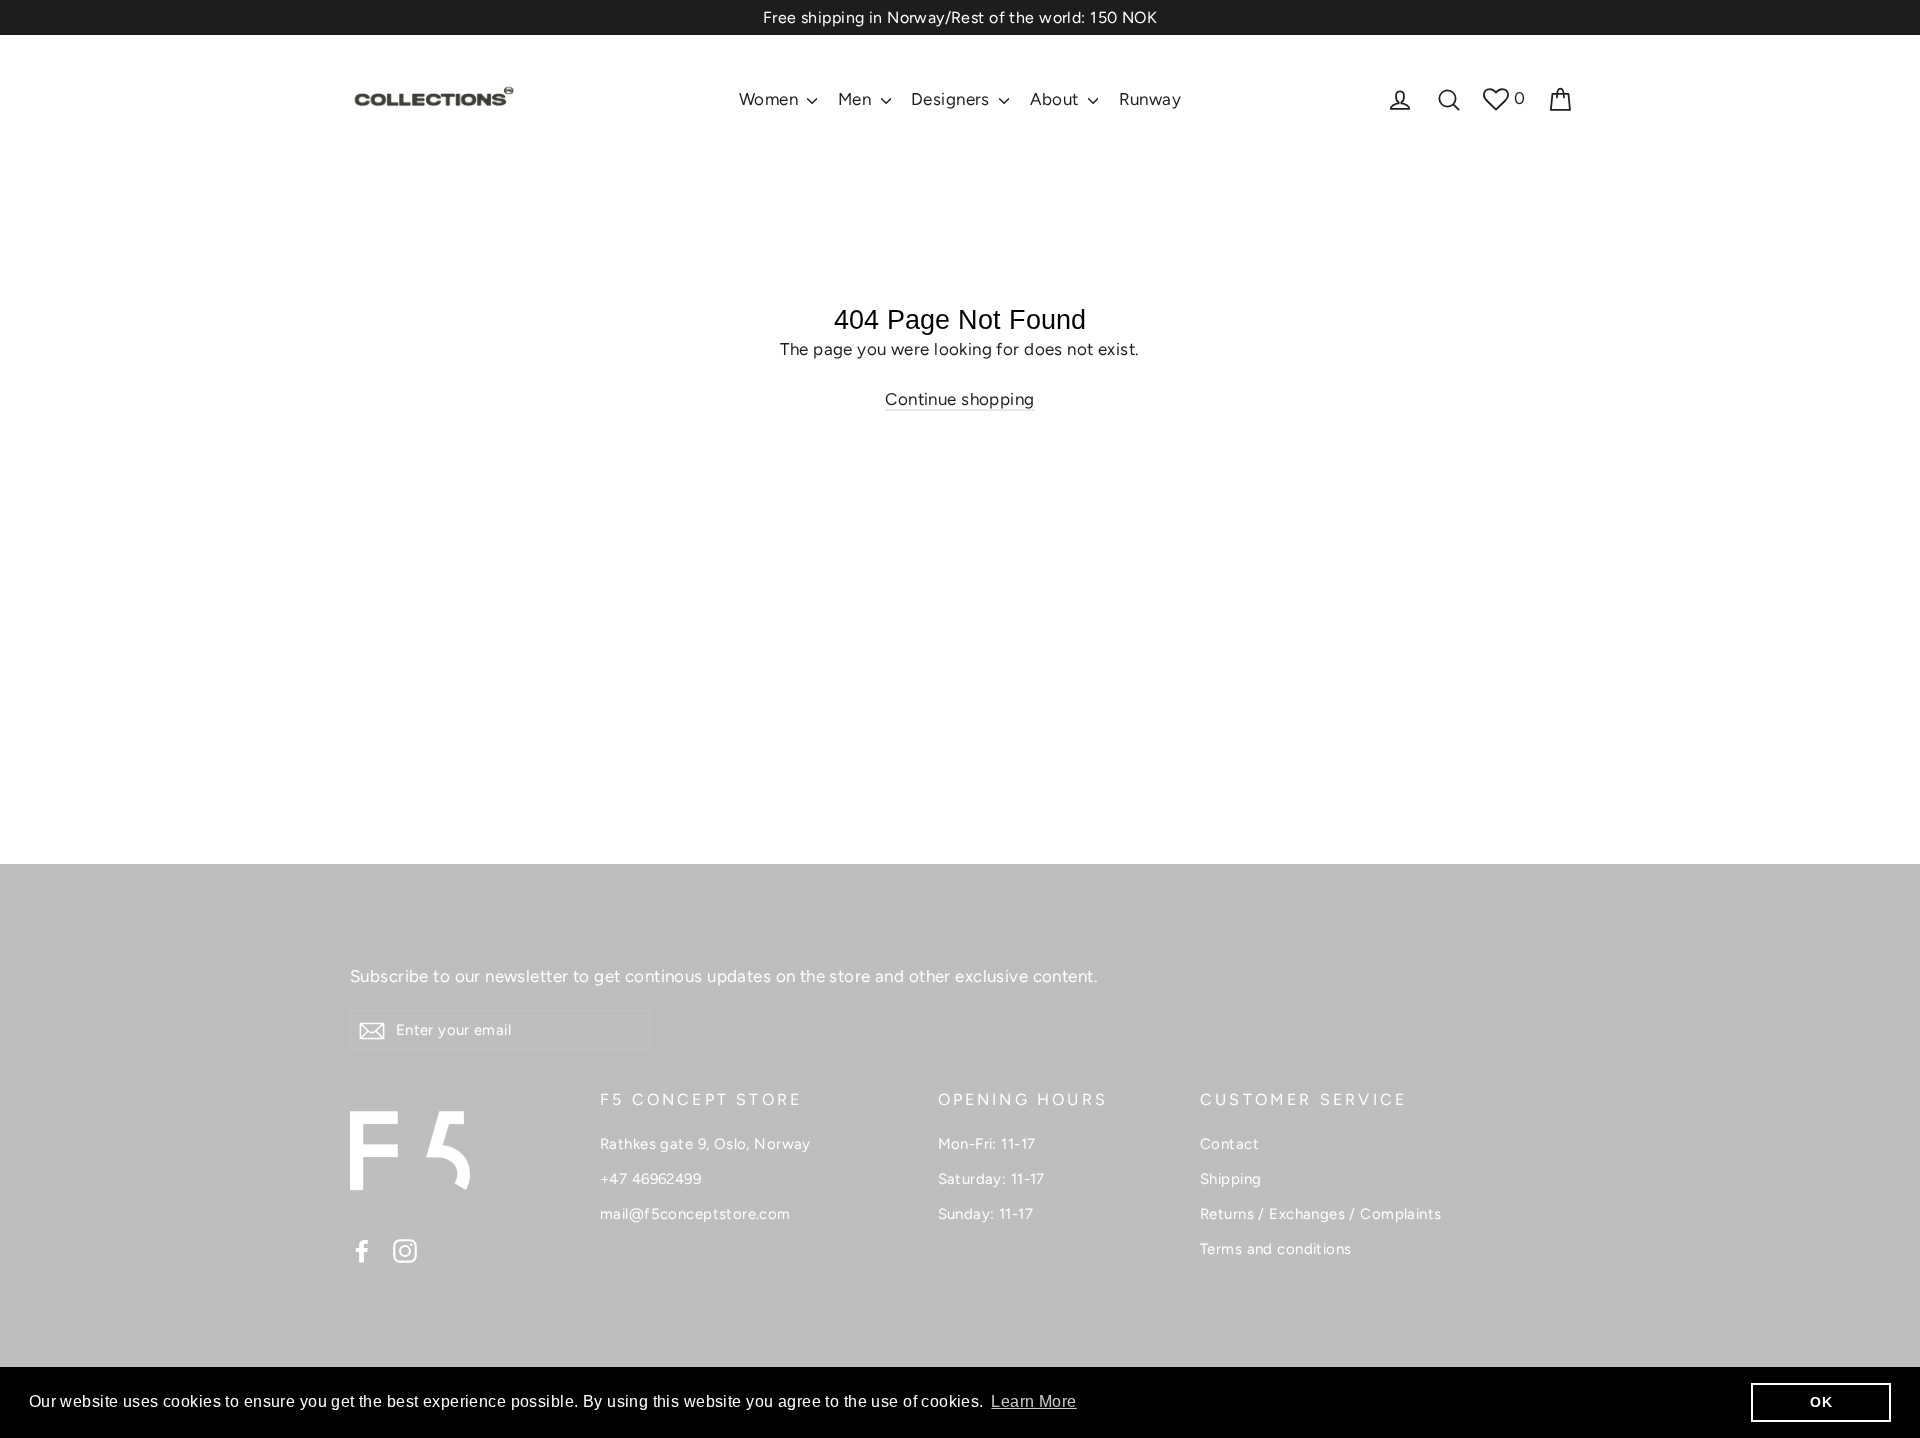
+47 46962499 (650, 1179)
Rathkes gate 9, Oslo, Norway (705, 1144)
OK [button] (1821, 1402)
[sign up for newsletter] (372, 1030)
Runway (1150, 99)
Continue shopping (959, 399)
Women (771, 99)
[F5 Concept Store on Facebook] (362, 1250)
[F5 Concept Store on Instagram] (405, 1250)
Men (857, 99)
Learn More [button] (1033, 1401)
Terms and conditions (1276, 1249)
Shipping (1230, 1179)
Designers (952, 99)
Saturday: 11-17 (991, 1179)
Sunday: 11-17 (986, 1214)
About (1057, 99)
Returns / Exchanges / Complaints (1321, 1214)
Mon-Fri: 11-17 (987, 1144)
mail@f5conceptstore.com (695, 1214)
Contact (1229, 1144)
